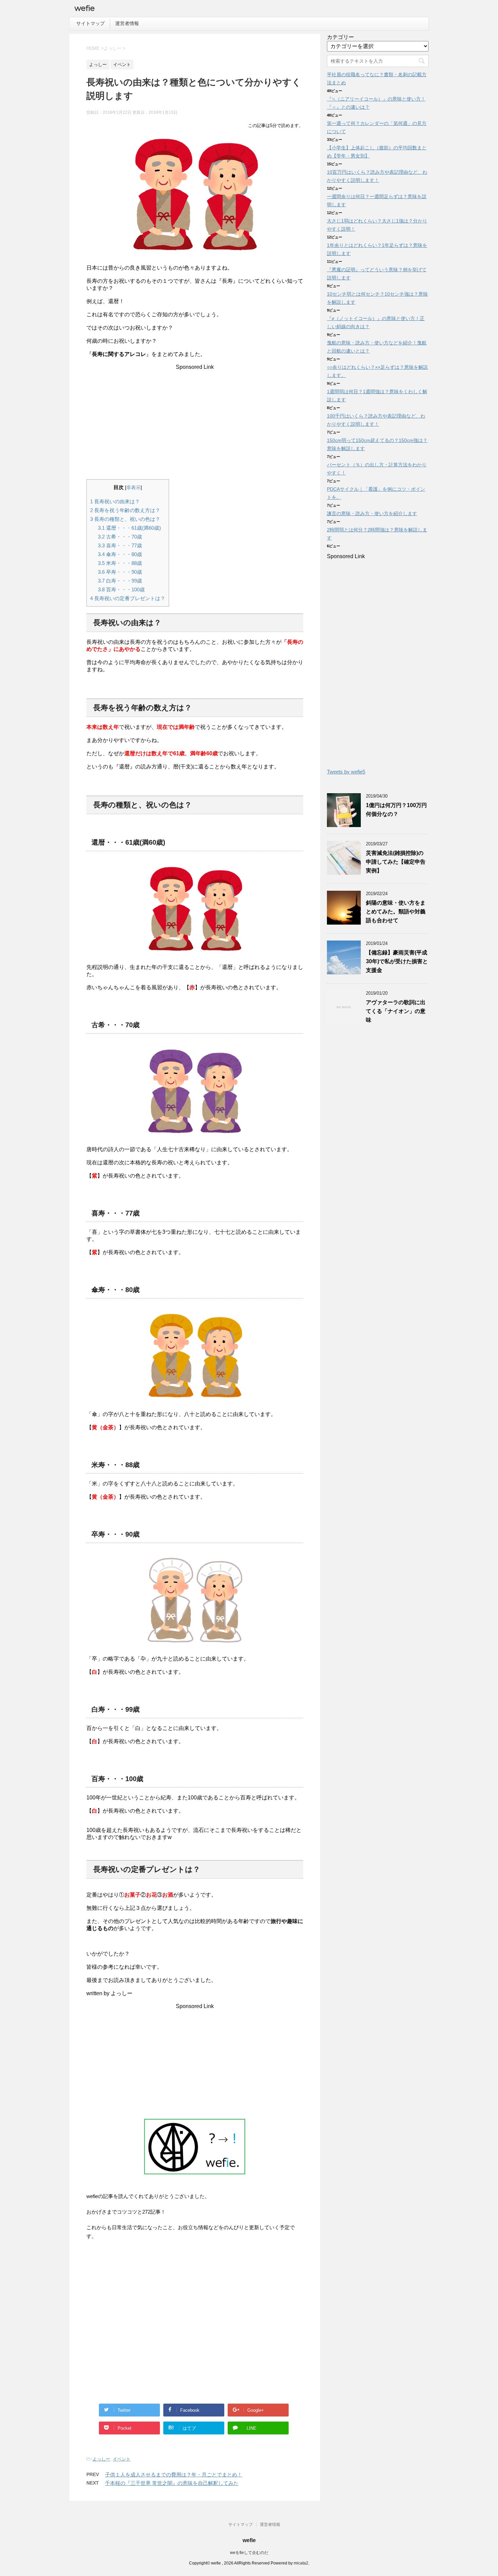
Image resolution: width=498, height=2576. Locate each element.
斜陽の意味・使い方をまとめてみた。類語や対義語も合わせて (396, 912)
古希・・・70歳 (120, 537)
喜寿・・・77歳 (120, 545)
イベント (122, 2459)
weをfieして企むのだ (249, 2553)
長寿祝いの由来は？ (115, 501)
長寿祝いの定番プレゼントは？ (128, 598)
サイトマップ (90, 23)
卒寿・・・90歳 (120, 572)
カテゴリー (340, 37)
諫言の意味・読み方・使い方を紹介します (372, 513)
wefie (85, 8)
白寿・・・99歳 (120, 581)
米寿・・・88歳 (120, 563)
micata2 (301, 2563)
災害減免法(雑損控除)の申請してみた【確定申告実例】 (396, 862)
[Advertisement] (195, 418)
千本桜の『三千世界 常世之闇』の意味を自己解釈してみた (172, 2483)
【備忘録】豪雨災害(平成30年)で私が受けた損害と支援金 (397, 961)
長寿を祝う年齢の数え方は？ (125, 510)
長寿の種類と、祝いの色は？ (125, 519)
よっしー (101, 2459)
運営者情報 (127, 23)
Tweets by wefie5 (346, 772)
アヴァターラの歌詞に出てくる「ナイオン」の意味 (396, 1011)
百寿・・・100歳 (121, 589)
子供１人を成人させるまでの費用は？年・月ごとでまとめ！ (174, 2475)
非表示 (133, 488)
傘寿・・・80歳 (120, 554)
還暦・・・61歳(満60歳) (129, 528)
